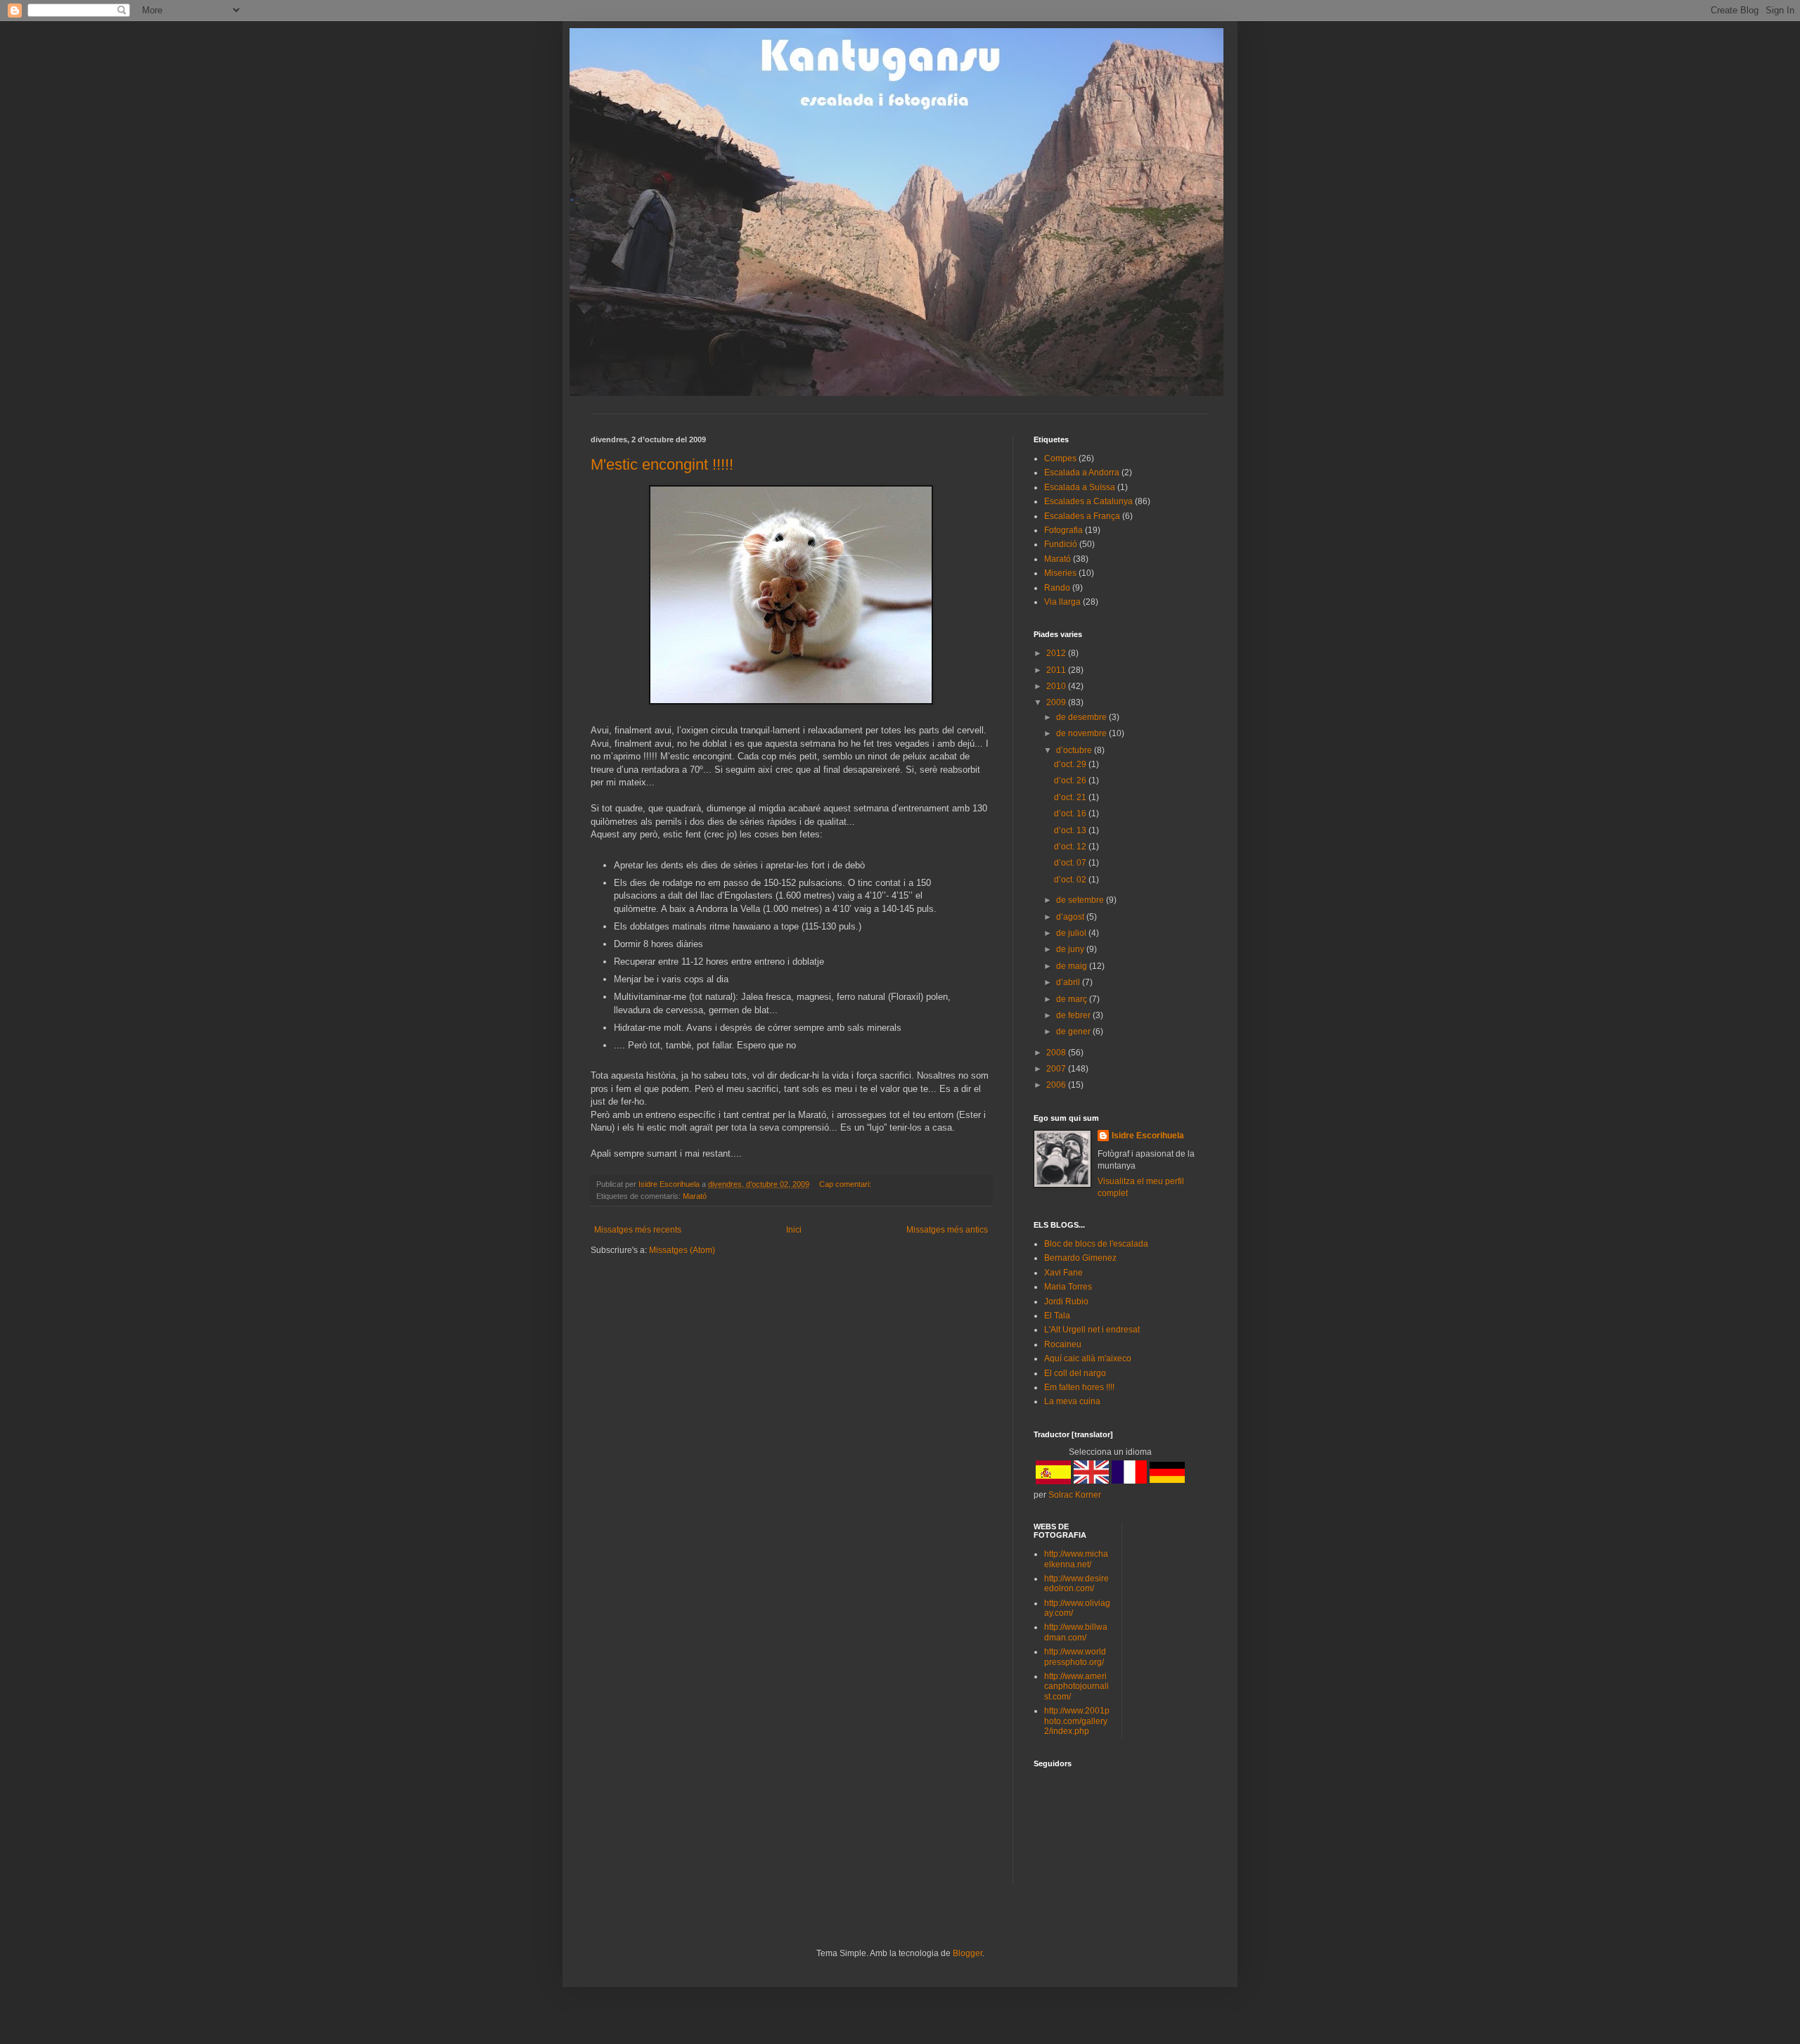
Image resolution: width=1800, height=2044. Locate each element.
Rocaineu (1063, 1344)
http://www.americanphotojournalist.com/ (1076, 1686)
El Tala (1057, 1316)
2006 (1057, 1085)
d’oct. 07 (1071, 863)
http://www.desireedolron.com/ (1076, 1583)
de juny (1071, 949)
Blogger (967, 1953)
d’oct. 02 (1071, 880)
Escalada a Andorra (1082, 473)
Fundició (1061, 544)
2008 (1057, 1053)
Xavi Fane (1063, 1273)
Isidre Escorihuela (1148, 1136)
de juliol (1072, 933)
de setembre (1081, 900)
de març (1073, 999)
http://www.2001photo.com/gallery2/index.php (1077, 1721)
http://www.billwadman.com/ (1076, 1632)
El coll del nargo (1075, 1373)
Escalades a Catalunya (1088, 501)
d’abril (1069, 982)
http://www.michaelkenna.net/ (1076, 1559)
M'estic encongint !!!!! (662, 464)
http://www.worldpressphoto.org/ (1075, 1657)
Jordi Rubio (1066, 1301)
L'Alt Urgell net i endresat (1092, 1330)
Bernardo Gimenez (1080, 1258)
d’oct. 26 (1071, 780)
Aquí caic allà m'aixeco (1088, 1358)
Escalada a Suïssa (1080, 487)
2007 (1057, 1069)
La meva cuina (1072, 1401)
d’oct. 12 (1071, 847)
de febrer (1074, 1015)
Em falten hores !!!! (1079, 1387)
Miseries (1060, 573)
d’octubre (1075, 750)
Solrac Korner (1075, 1495)
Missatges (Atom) (682, 1250)
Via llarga (1062, 602)
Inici (794, 1230)
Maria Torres (1068, 1287)
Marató (695, 1196)
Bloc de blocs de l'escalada (1096, 1244)
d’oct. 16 (1071, 814)
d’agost (1071, 917)
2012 (1057, 653)
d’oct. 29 (1071, 764)
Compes (1060, 458)
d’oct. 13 (1071, 830)
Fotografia (1063, 530)
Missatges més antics (947, 1230)
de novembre (1082, 733)
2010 (1057, 686)
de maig (1073, 966)
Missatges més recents (638, 1230)
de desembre (1082, 717)
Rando (1057, 588)
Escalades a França (1082, 516)
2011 (1057, 670)
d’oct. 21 (1071, 797)
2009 (1057, 702)
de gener (1074, 1031)
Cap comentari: (846, 1184)
